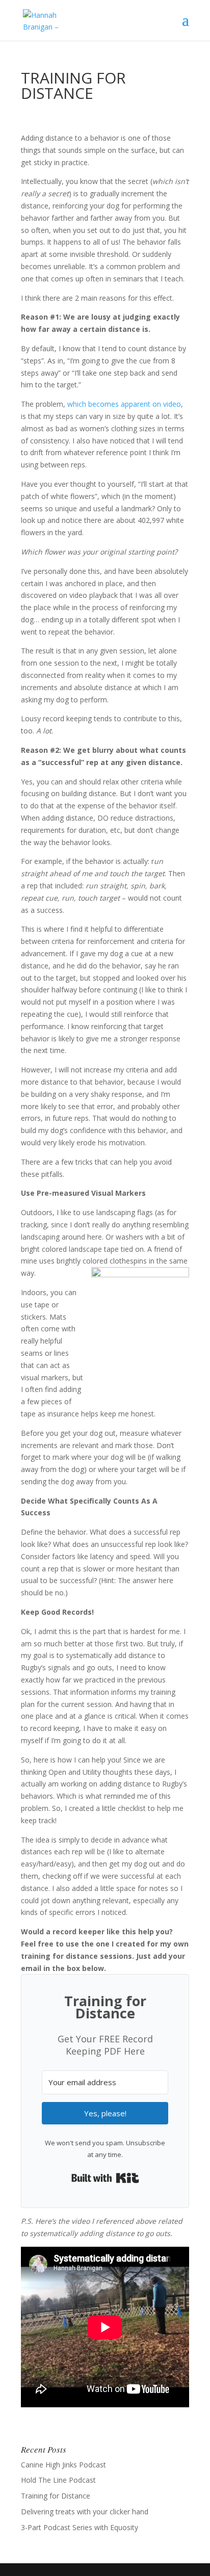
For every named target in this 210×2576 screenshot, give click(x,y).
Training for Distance (56, 2496)
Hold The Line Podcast (58, 2480)
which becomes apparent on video (124, 404)
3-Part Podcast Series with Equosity (80, 2527)
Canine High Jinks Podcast (63, 2465)
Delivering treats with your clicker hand (85, 2512)
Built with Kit (105, 2178)
